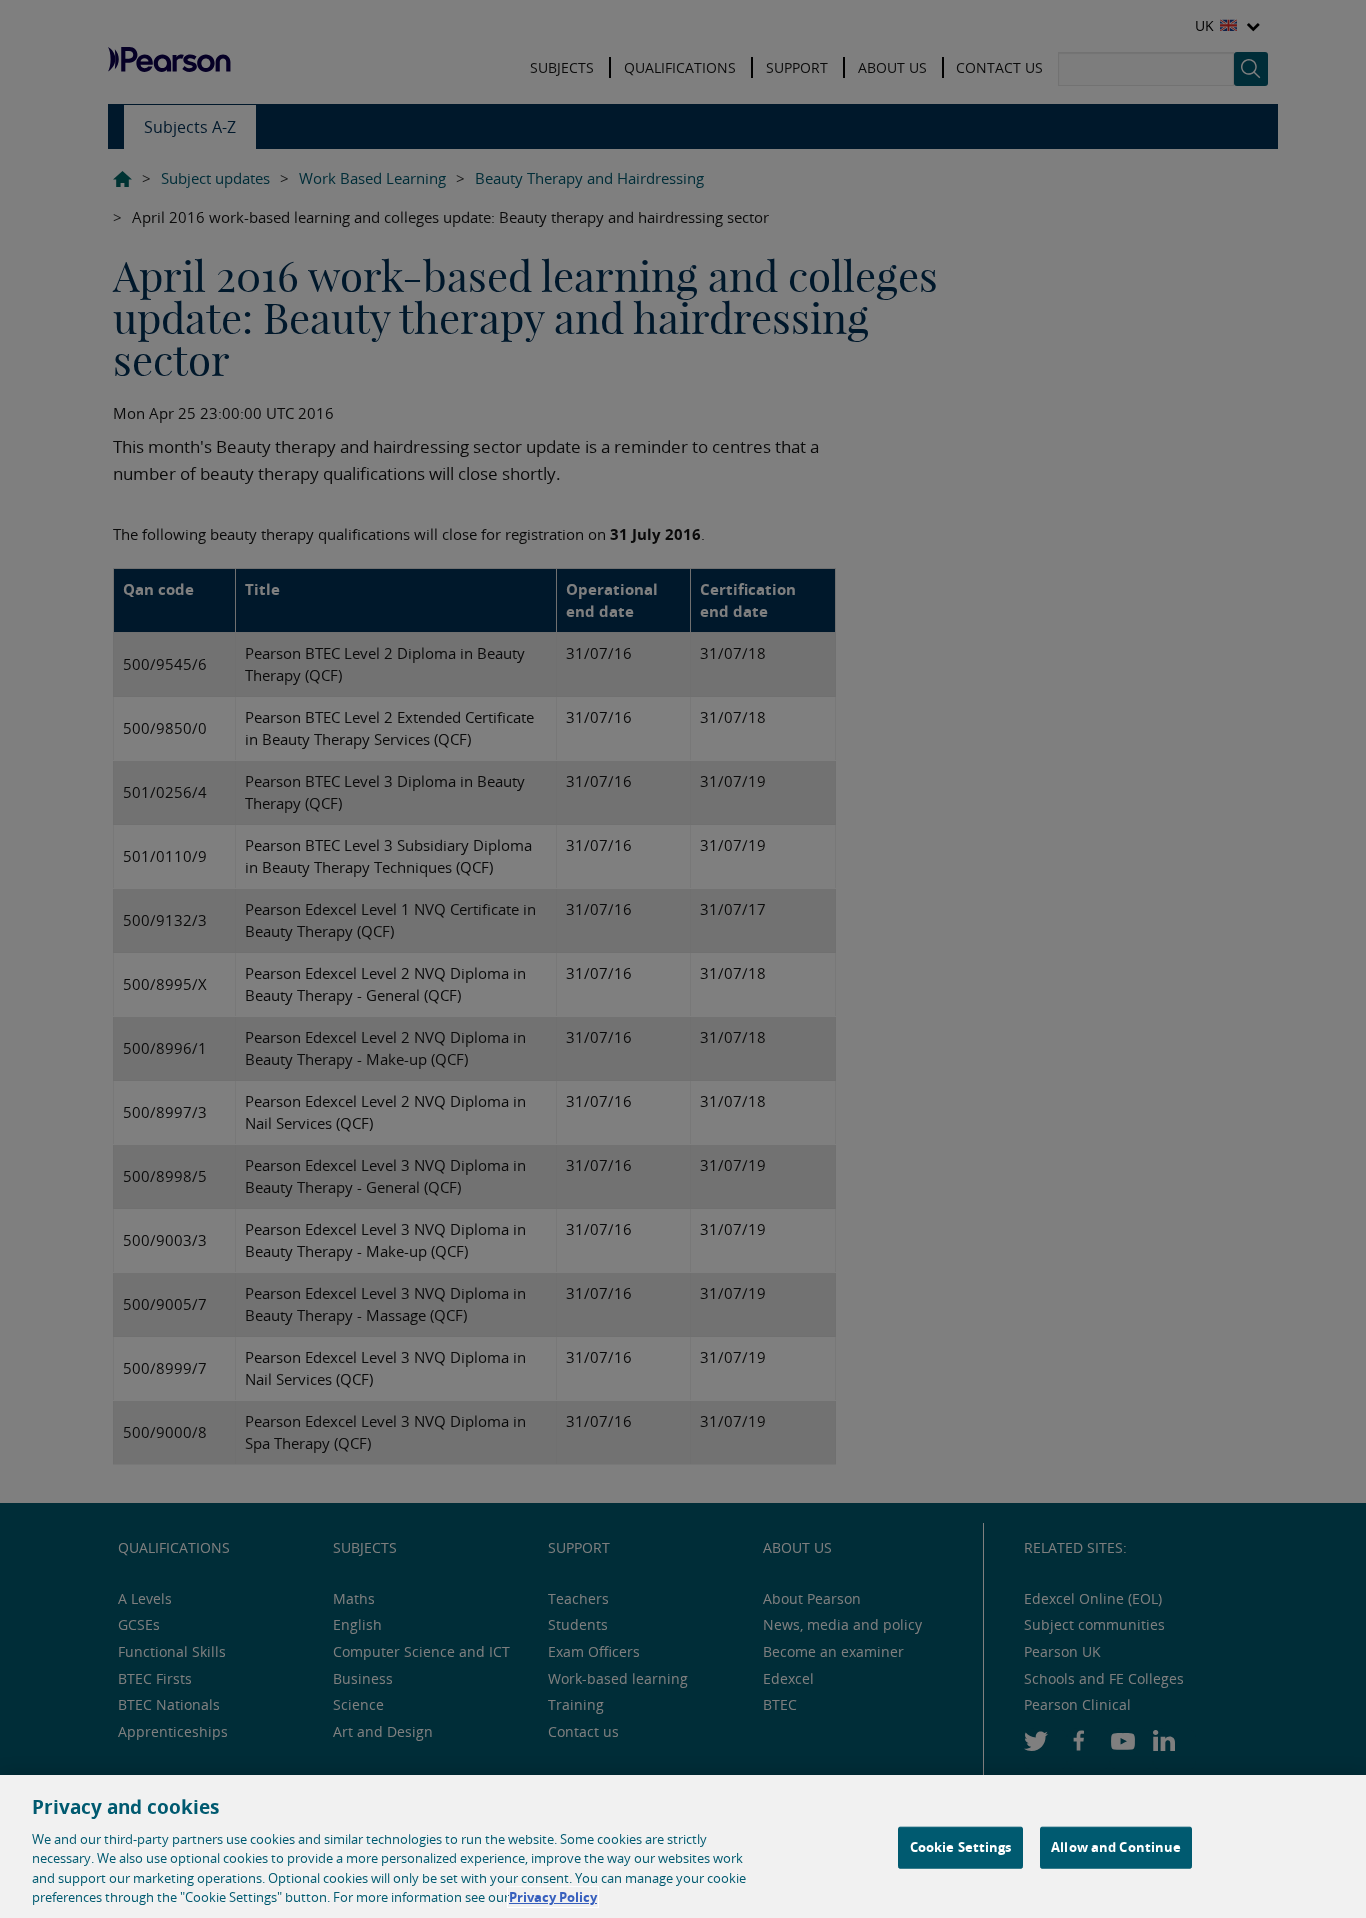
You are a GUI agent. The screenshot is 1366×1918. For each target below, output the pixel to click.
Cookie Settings (961, 1847)
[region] (683, 1846)
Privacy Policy (553, 1897)
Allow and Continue (1116, 1847)
